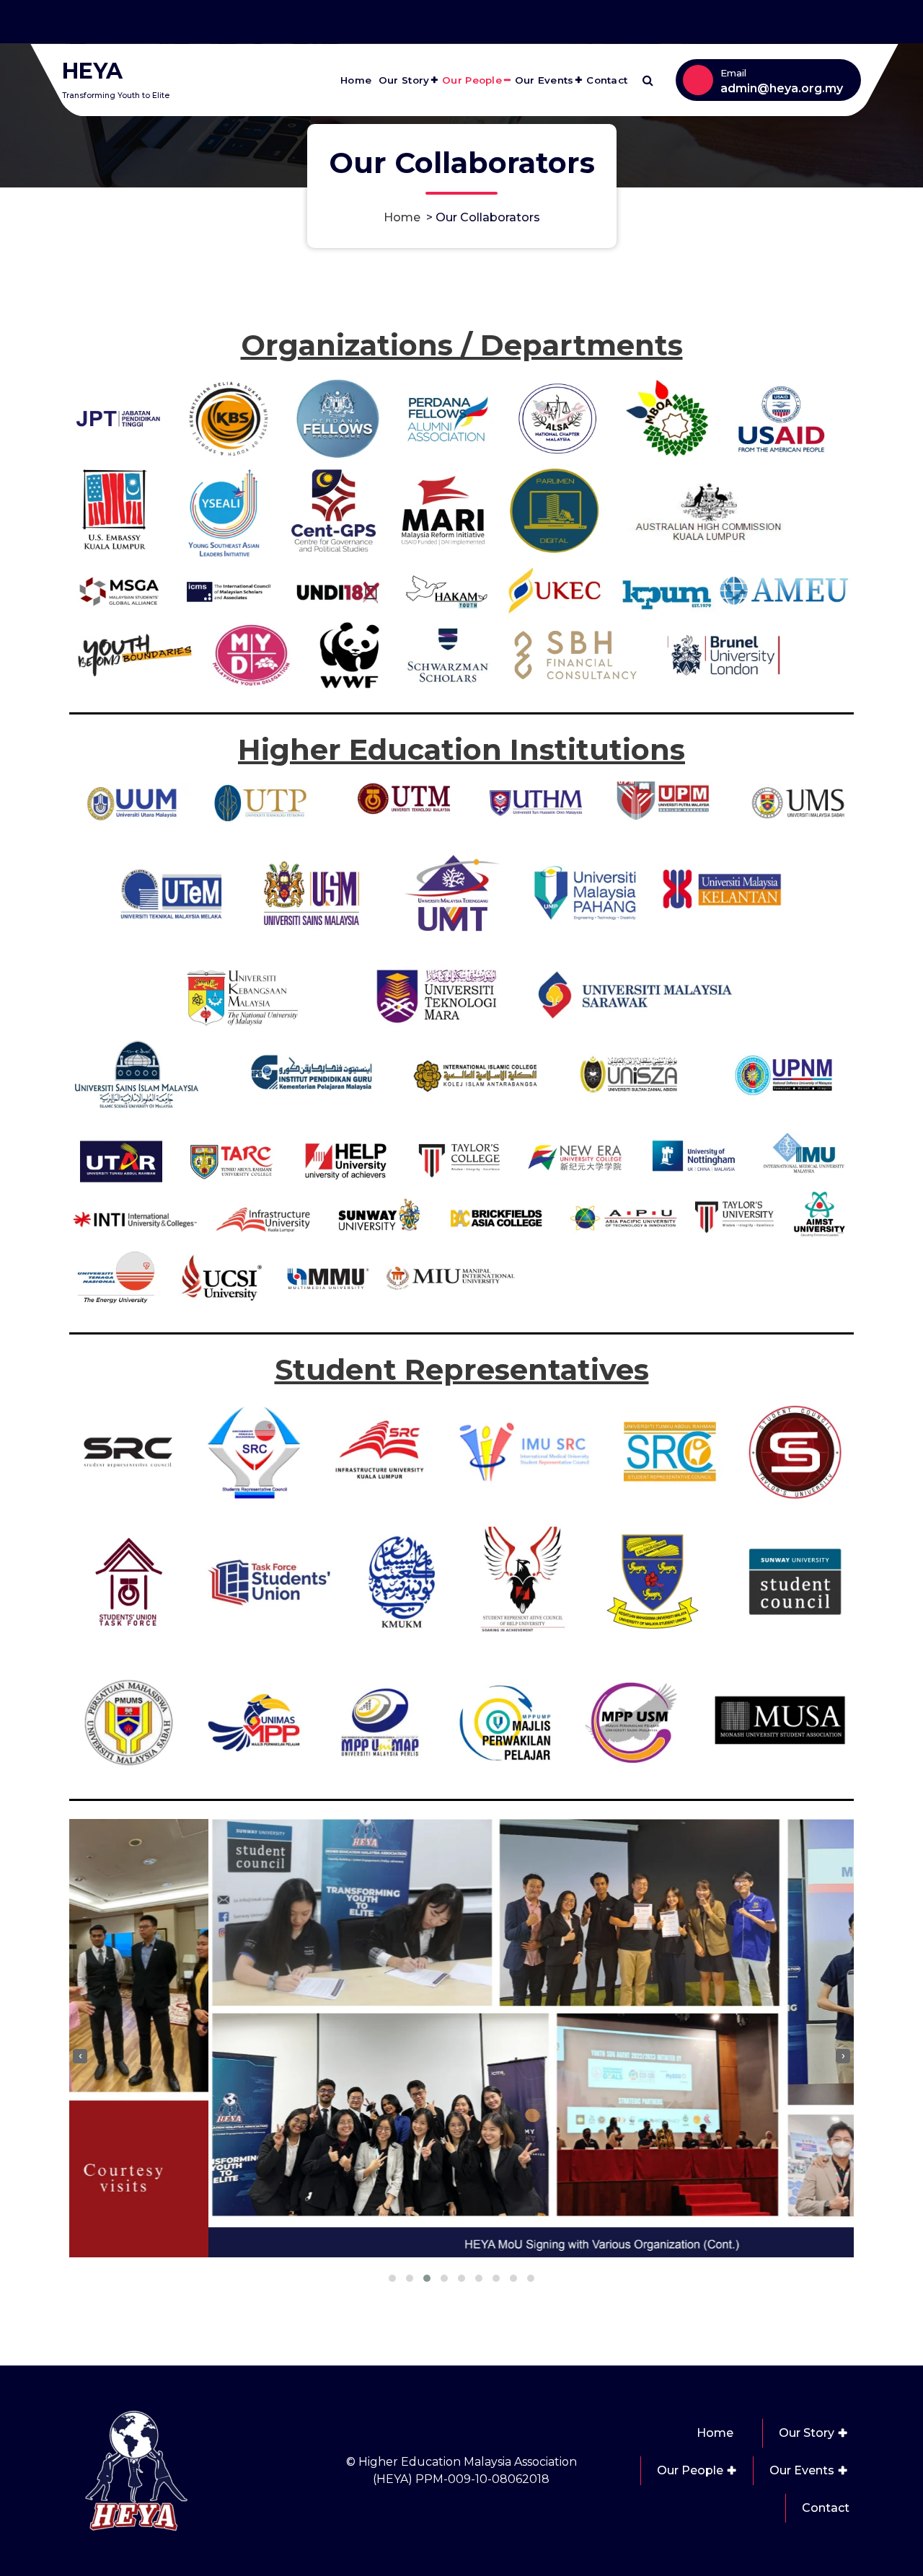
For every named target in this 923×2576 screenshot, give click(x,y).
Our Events (544, 80)
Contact (607, 80)
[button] (392, 2278)
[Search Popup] (648, 80)
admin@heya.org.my (782, 88)
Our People (472, 80)
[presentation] (80, 2056)
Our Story (404, 80)
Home (356, 80)
